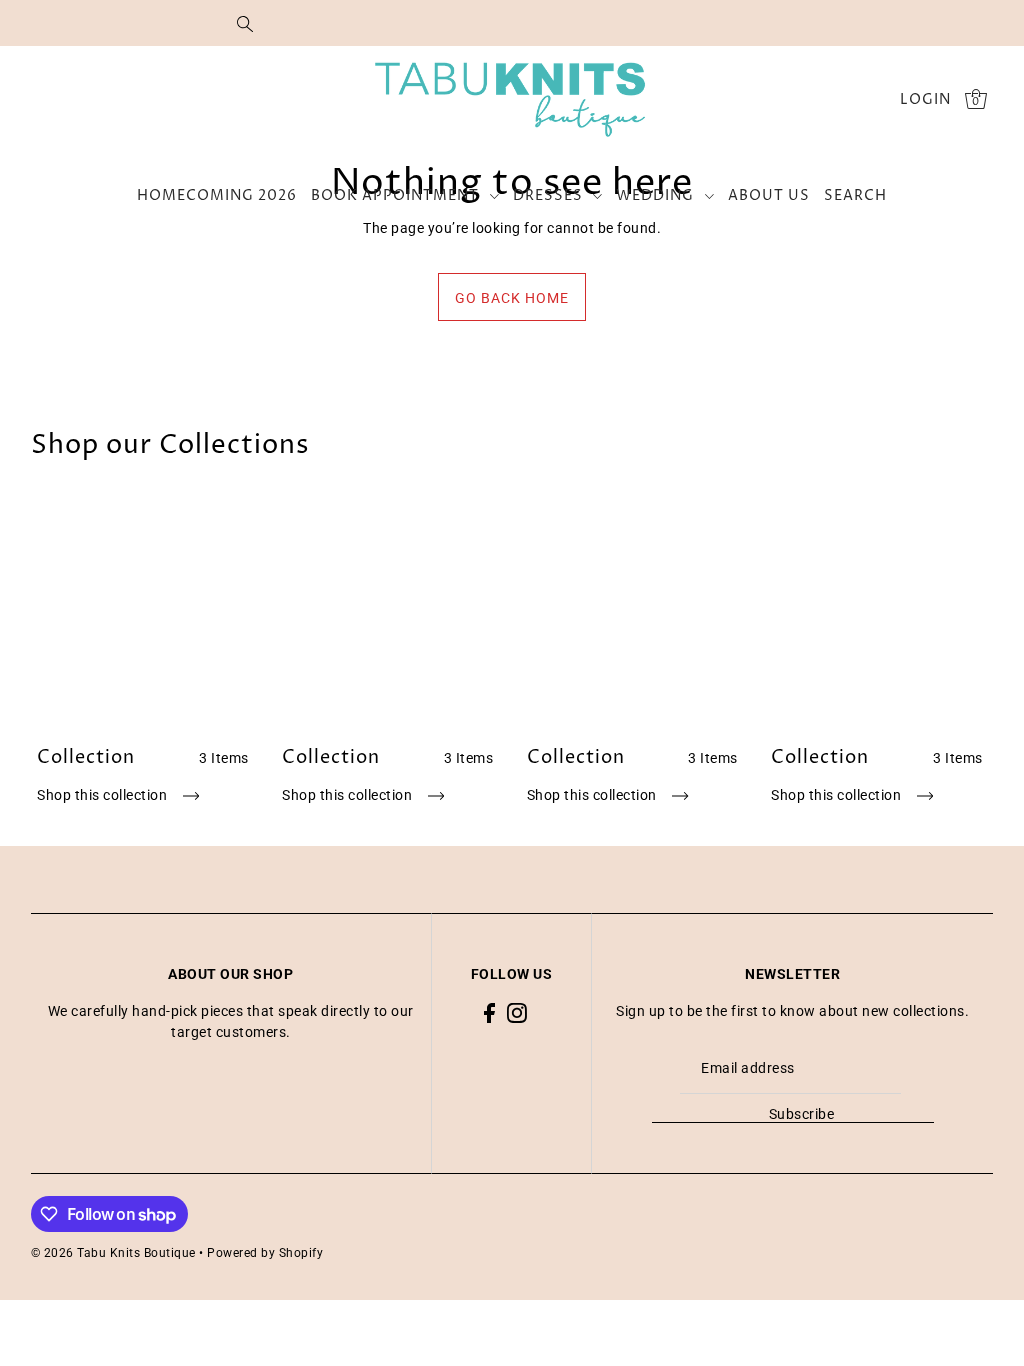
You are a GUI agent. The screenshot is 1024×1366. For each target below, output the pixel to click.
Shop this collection (104, 795)
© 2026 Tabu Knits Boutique (113, 1253)
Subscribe (801, 1114)
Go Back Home (512, 298)
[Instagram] (517, 1011)
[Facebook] (489, 1011)
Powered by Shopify (265, 1253)
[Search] (245, 23)
